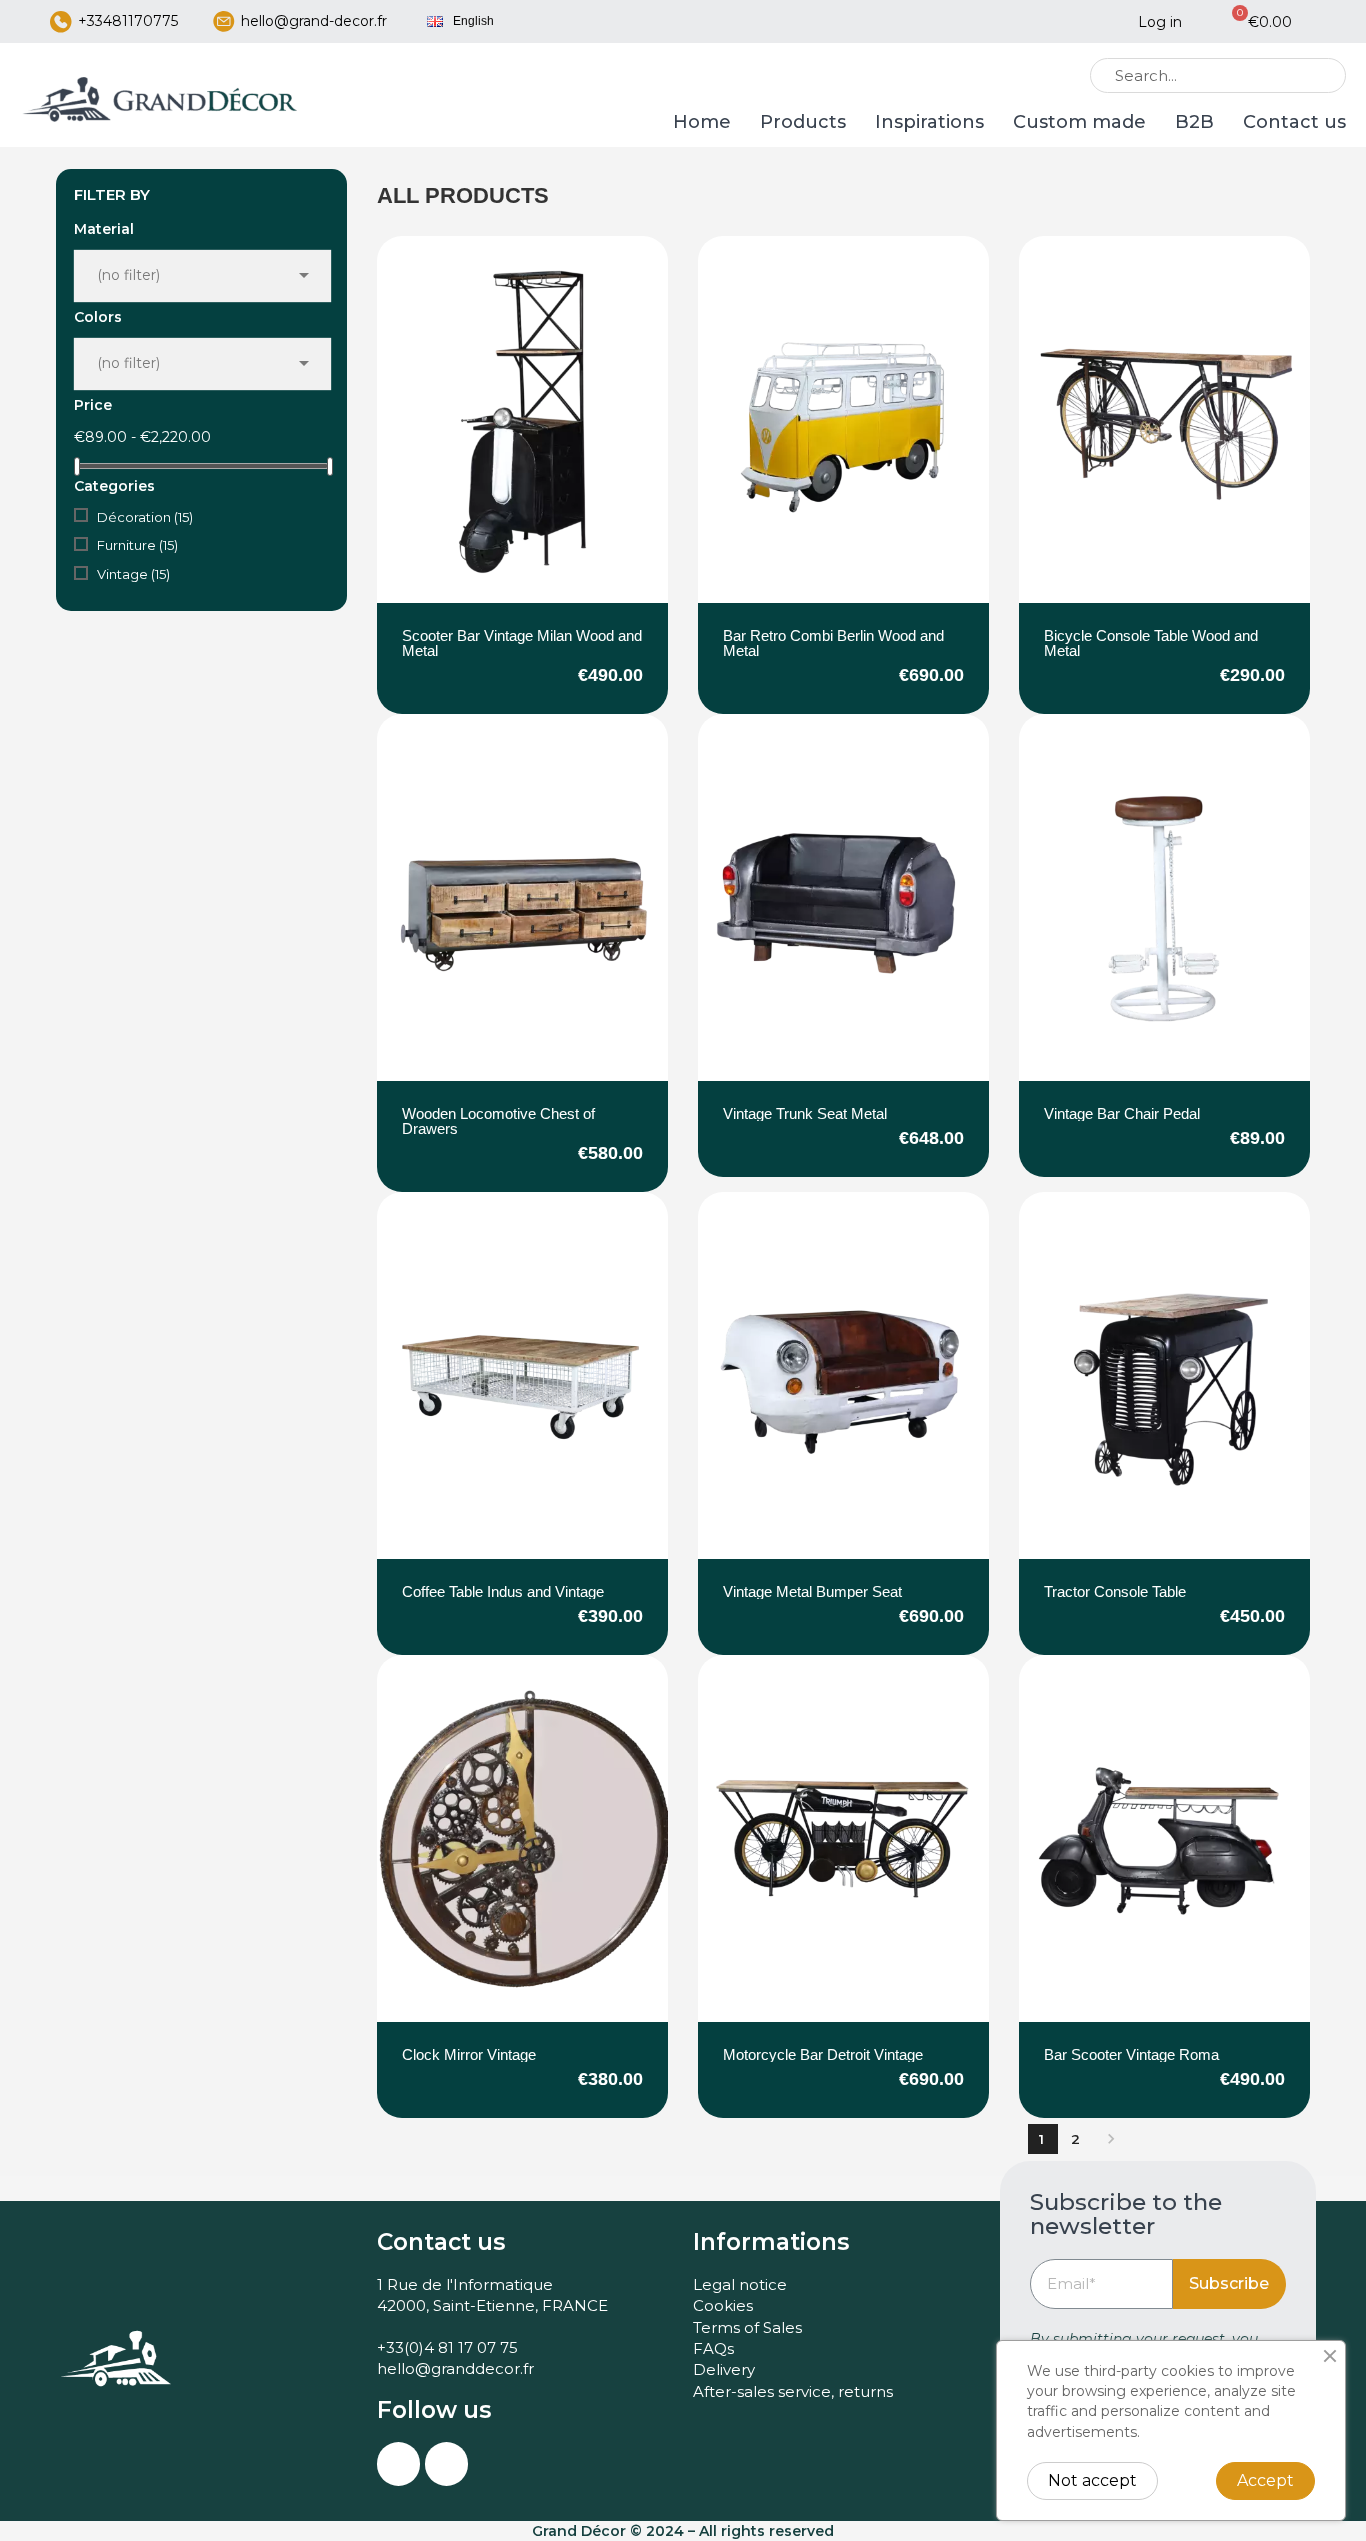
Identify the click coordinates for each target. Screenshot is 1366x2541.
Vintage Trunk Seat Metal (805, 1113)
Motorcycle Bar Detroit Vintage (823, 2054)
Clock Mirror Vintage (469, 2054)
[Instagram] (398, 2463)
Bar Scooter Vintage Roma (1131, 2054)
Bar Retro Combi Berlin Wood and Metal (833, 643)
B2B (1194, 122)
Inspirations (929, 122)
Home (702, 122)
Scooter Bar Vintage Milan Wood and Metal (522, 643)
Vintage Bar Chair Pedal (1122, 1113)
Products (803, 122)
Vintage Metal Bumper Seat (812, 1591)
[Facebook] (446, 2463)
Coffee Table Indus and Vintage (503, 1591)
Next (1111, 2139)
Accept (1265, 2480)
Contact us (1294, 122)
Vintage (133, 574)
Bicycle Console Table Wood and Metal (1151, 643)
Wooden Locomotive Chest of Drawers (498, 1121)
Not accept (1092, 2480)
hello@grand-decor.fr (314, 21)
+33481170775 (128, 21)
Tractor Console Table (1115, 1591)
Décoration (145, 517)
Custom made (1079, 122)
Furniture (137, 545)
